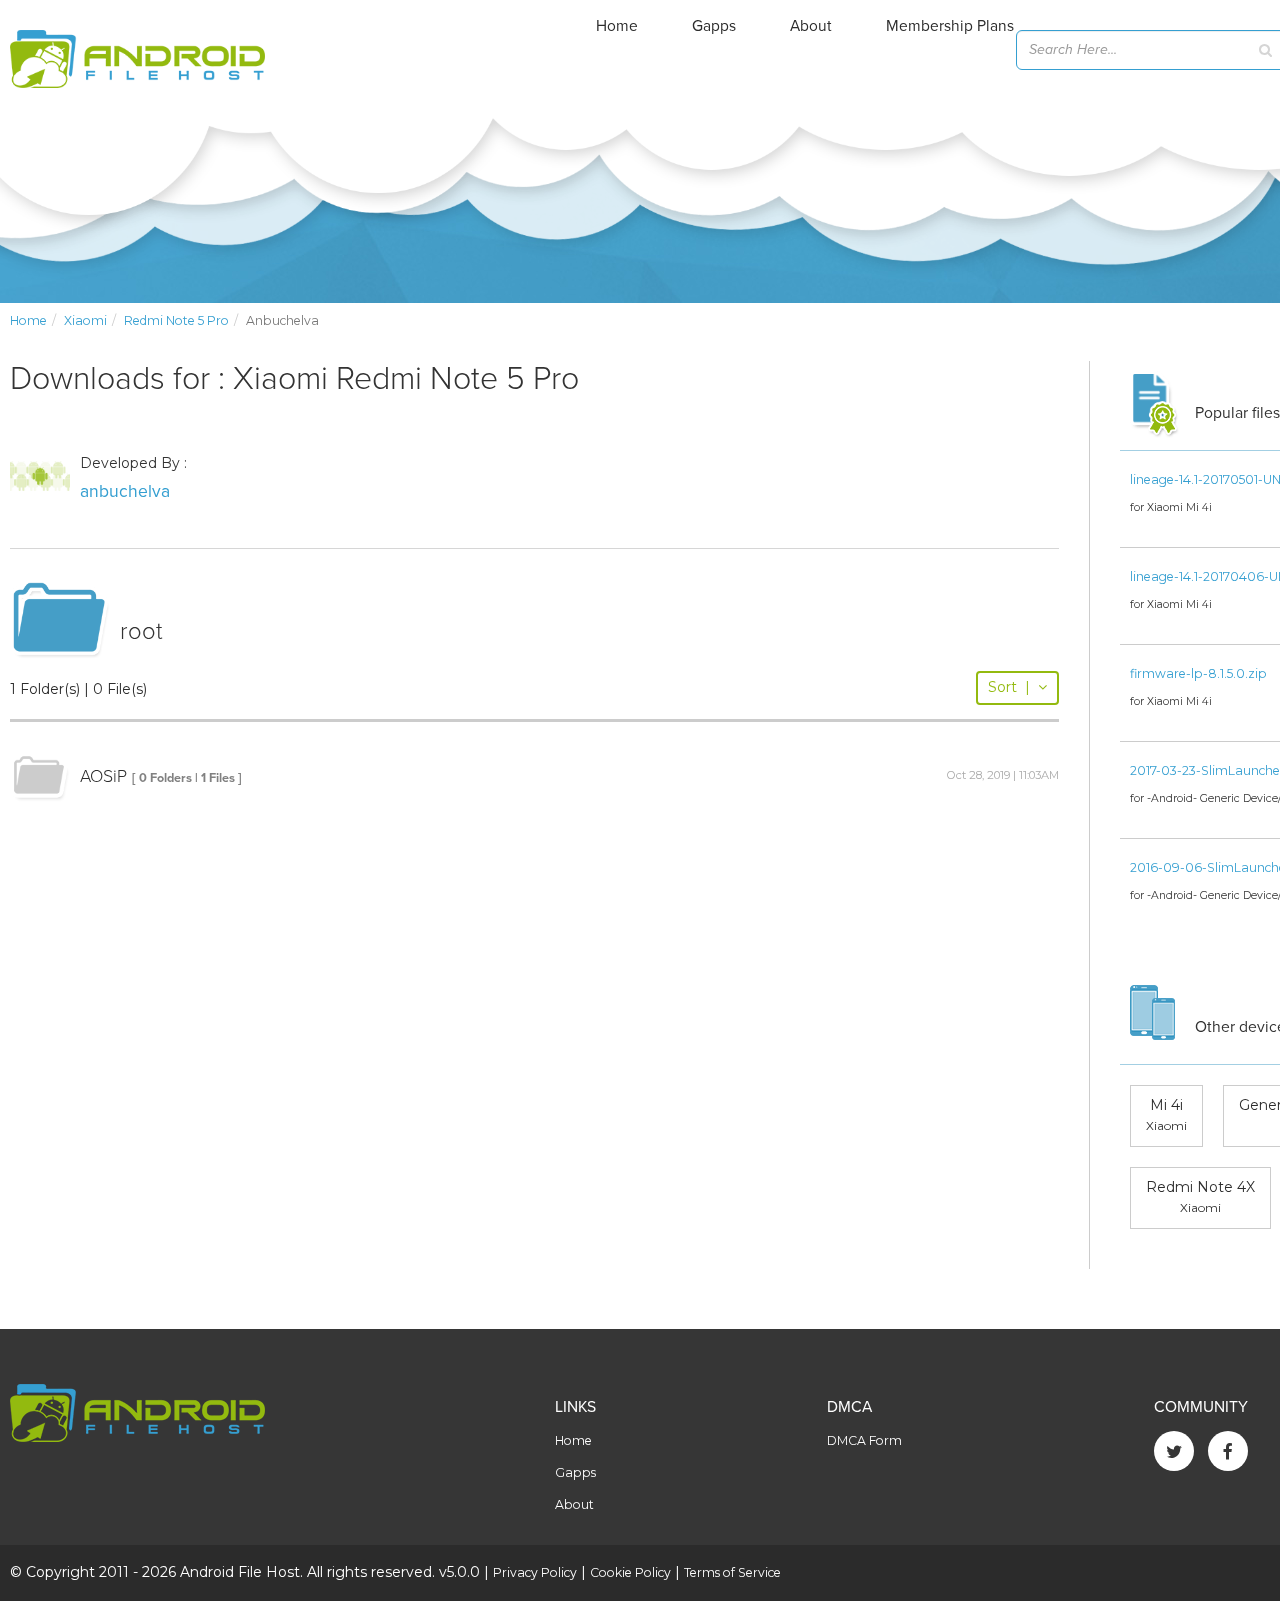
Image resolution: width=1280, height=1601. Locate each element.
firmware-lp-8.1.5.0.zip (1198, 673)
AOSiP (103, 776)
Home (617, 26)
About (811, 26)
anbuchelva (125, 491)
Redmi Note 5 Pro (176, 320)
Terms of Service (732, 1572)
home (28, 320)
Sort (1009, 687)
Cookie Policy (630, 1572)
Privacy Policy (535, 1572)
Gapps (714, 26)
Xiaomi (85, 320)
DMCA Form (864, 1440)
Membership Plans (950, 26)
